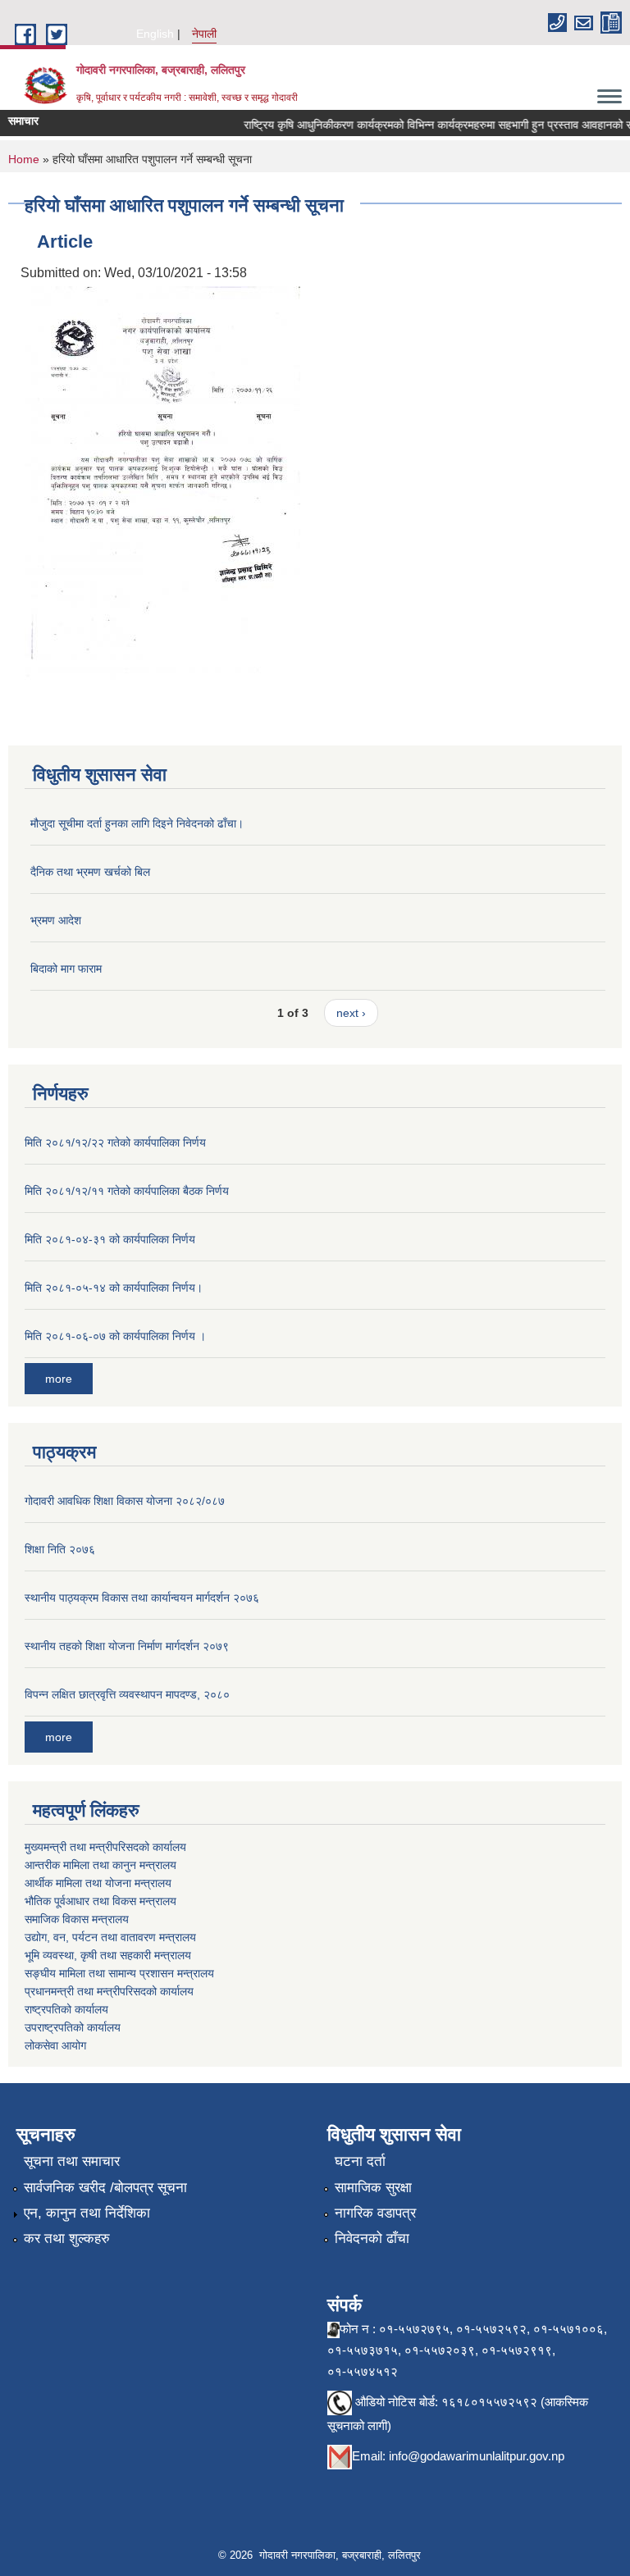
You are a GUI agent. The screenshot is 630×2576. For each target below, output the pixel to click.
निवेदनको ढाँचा (372, 2239)
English (155, 34)
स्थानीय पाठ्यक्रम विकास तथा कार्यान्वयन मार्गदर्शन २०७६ (142, 1598)
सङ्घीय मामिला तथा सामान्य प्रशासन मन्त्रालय (119, 1973)
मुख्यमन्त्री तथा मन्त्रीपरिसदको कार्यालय (105, 1847)
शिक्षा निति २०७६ (60, 1549)
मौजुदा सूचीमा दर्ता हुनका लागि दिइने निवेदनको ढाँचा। (137, 823)
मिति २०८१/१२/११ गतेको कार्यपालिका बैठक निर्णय (127, 1191)
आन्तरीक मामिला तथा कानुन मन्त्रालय (100, 1865)
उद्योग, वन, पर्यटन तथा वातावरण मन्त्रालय (110, 1937)
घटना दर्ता (360, 2161)
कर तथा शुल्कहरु (67, 2239)
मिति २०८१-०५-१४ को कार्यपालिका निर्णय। (114, 1288)
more (59, 1379)
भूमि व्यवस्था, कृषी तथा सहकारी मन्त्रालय (108, 1955)
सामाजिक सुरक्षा (373, 2188)
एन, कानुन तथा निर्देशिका (87, 2213)
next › (351, 1013)
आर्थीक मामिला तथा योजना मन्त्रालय (98, 1883)
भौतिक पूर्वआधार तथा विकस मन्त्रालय (100, 1901)
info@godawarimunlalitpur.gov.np (477, 2456)
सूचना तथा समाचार (72, 2161)
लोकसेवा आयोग (55, 2045)
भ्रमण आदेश (56, 920)
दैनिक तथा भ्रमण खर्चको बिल (90, 872)
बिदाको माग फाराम (66, 969)
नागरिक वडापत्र (375, 2213)
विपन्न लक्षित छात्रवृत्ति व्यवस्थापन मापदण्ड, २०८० (127, 1694)
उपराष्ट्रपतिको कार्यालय (73, 2027)
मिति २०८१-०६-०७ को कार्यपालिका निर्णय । (115, 1336)
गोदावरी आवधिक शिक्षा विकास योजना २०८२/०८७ (125, 1501)
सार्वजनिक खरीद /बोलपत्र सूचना (105, 2188)
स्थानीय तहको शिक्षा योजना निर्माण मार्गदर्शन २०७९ (127, 1646)
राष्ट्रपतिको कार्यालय (66, 2009)
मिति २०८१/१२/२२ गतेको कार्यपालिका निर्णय (115, 1142)
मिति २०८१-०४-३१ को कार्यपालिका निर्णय (110, 1239)
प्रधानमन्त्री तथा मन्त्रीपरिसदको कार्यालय (109, 1991)
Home (24, 159)
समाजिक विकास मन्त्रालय (77, 1919)
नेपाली (204, 34)
